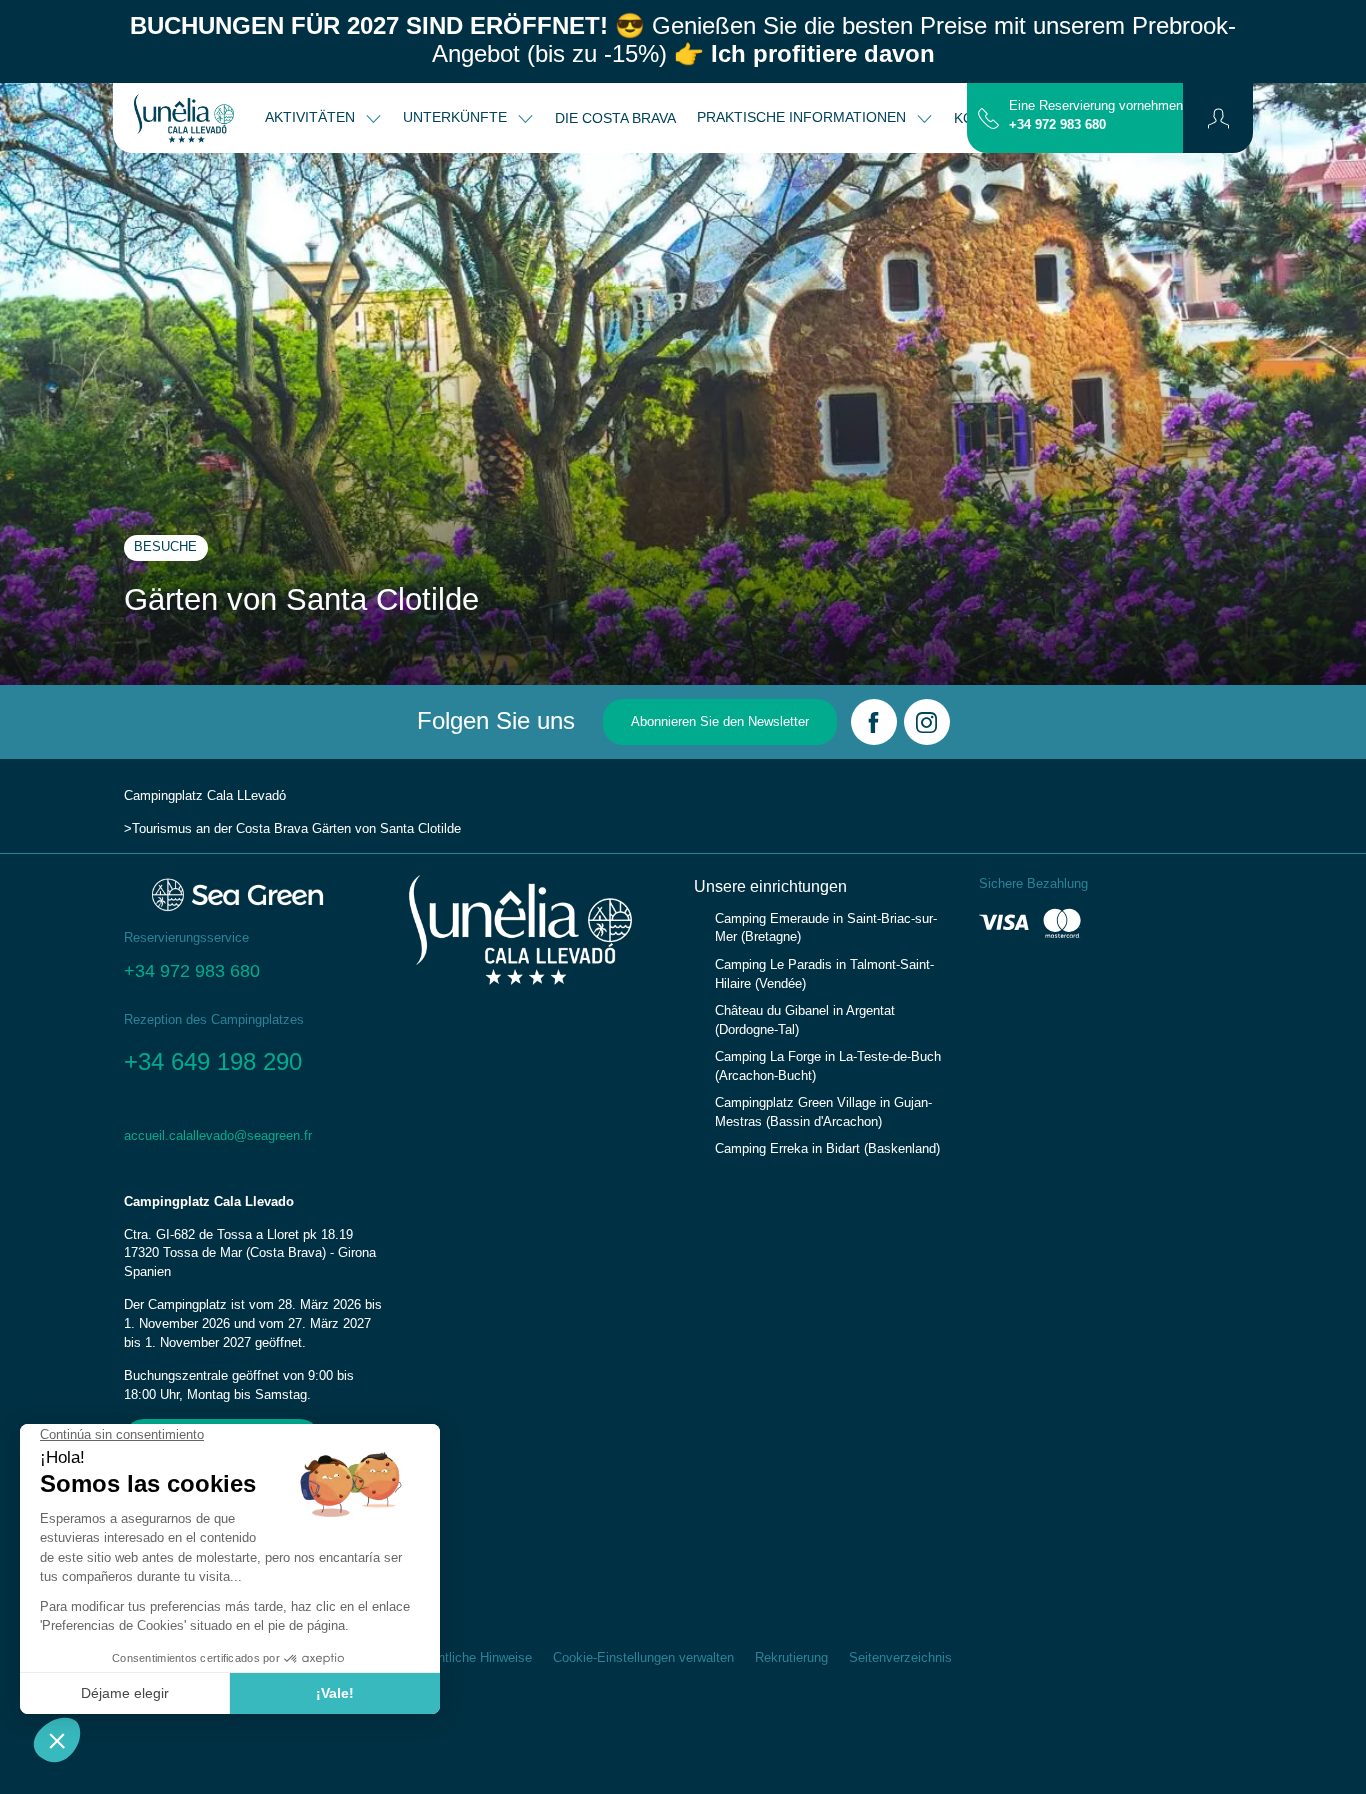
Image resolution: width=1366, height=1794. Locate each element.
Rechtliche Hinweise (473, 1658)
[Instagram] (927, 722)
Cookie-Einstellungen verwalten (643, 1658)
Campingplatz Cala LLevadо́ (205, 796)
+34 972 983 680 (1057, 125)
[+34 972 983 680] (988, 117)
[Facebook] (874, 722)
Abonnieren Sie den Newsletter (720, 722)
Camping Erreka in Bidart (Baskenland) (827, 1149)
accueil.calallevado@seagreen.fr (218, 1136)
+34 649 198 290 (213, 1061)
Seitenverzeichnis (900, 1658)
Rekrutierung (791, 1658)
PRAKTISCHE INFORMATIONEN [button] (803, 117)
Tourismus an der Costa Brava (220, 829)
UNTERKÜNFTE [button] (457, 117)
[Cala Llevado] (184, 118)
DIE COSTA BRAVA (615, 118)
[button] (1218, 118)
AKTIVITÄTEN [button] (312, 117)
